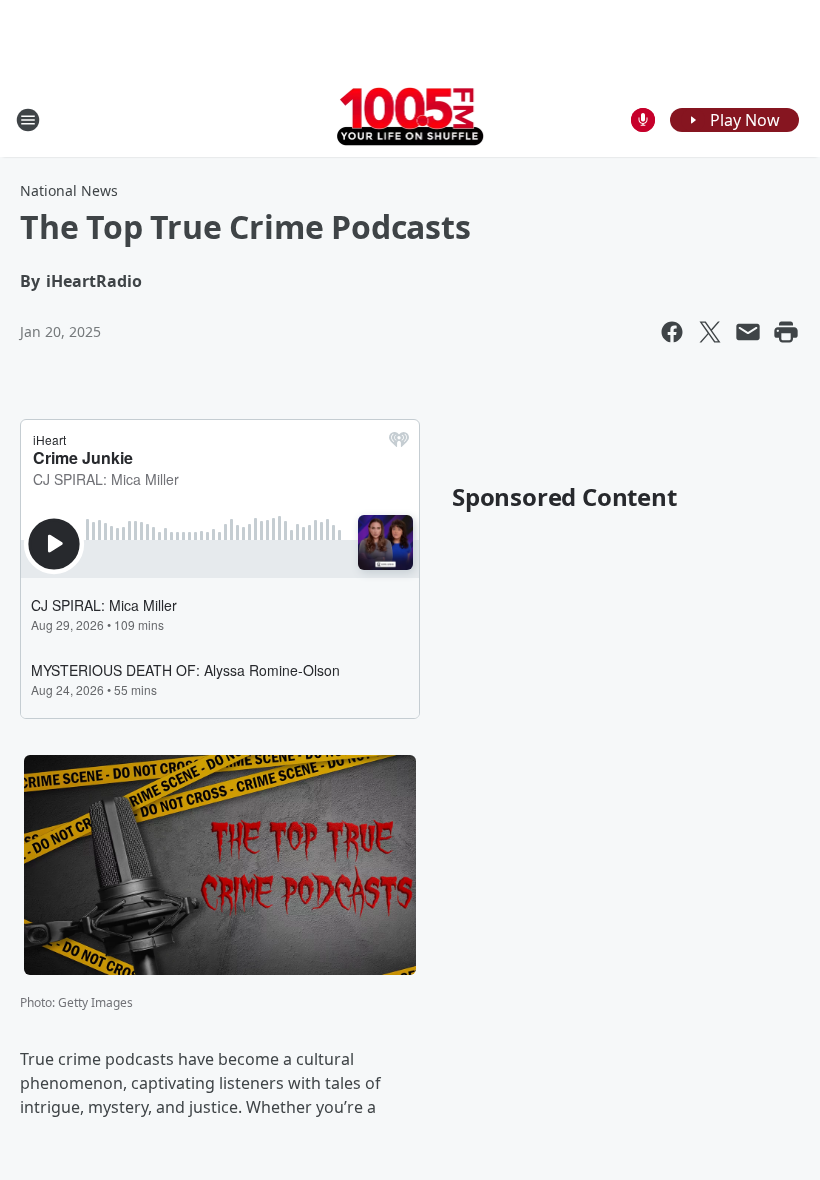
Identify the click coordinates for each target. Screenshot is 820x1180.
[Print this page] (786, 332)
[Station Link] (410, 119)
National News (69, 190)
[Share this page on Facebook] (672, 332)
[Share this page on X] (710, 332)
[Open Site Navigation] (28, 120)
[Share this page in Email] (748, 332)
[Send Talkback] (643, 120)
